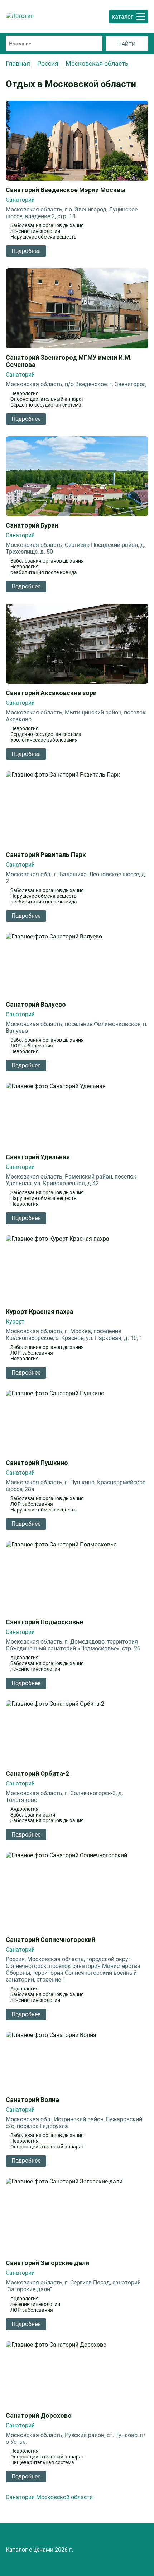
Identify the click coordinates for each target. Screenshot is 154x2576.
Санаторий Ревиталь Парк (46, 855)
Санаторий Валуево (36, 1005)
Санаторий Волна (32, 2100)
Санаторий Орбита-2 (37, 1774)
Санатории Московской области (49, 2497)
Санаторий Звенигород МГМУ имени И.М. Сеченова (69, 361)
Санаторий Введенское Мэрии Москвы (66, 190)
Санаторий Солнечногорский (50, 1940)
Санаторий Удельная (38, 1157)
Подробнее (26, 251)
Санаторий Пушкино (37, 1463)
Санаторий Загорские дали (47, 2263)
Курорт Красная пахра (40, 1312)
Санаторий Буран (32, 525)
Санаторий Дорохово (39, 2416)
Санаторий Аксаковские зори (51, 693)
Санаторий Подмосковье (44, 1622)
